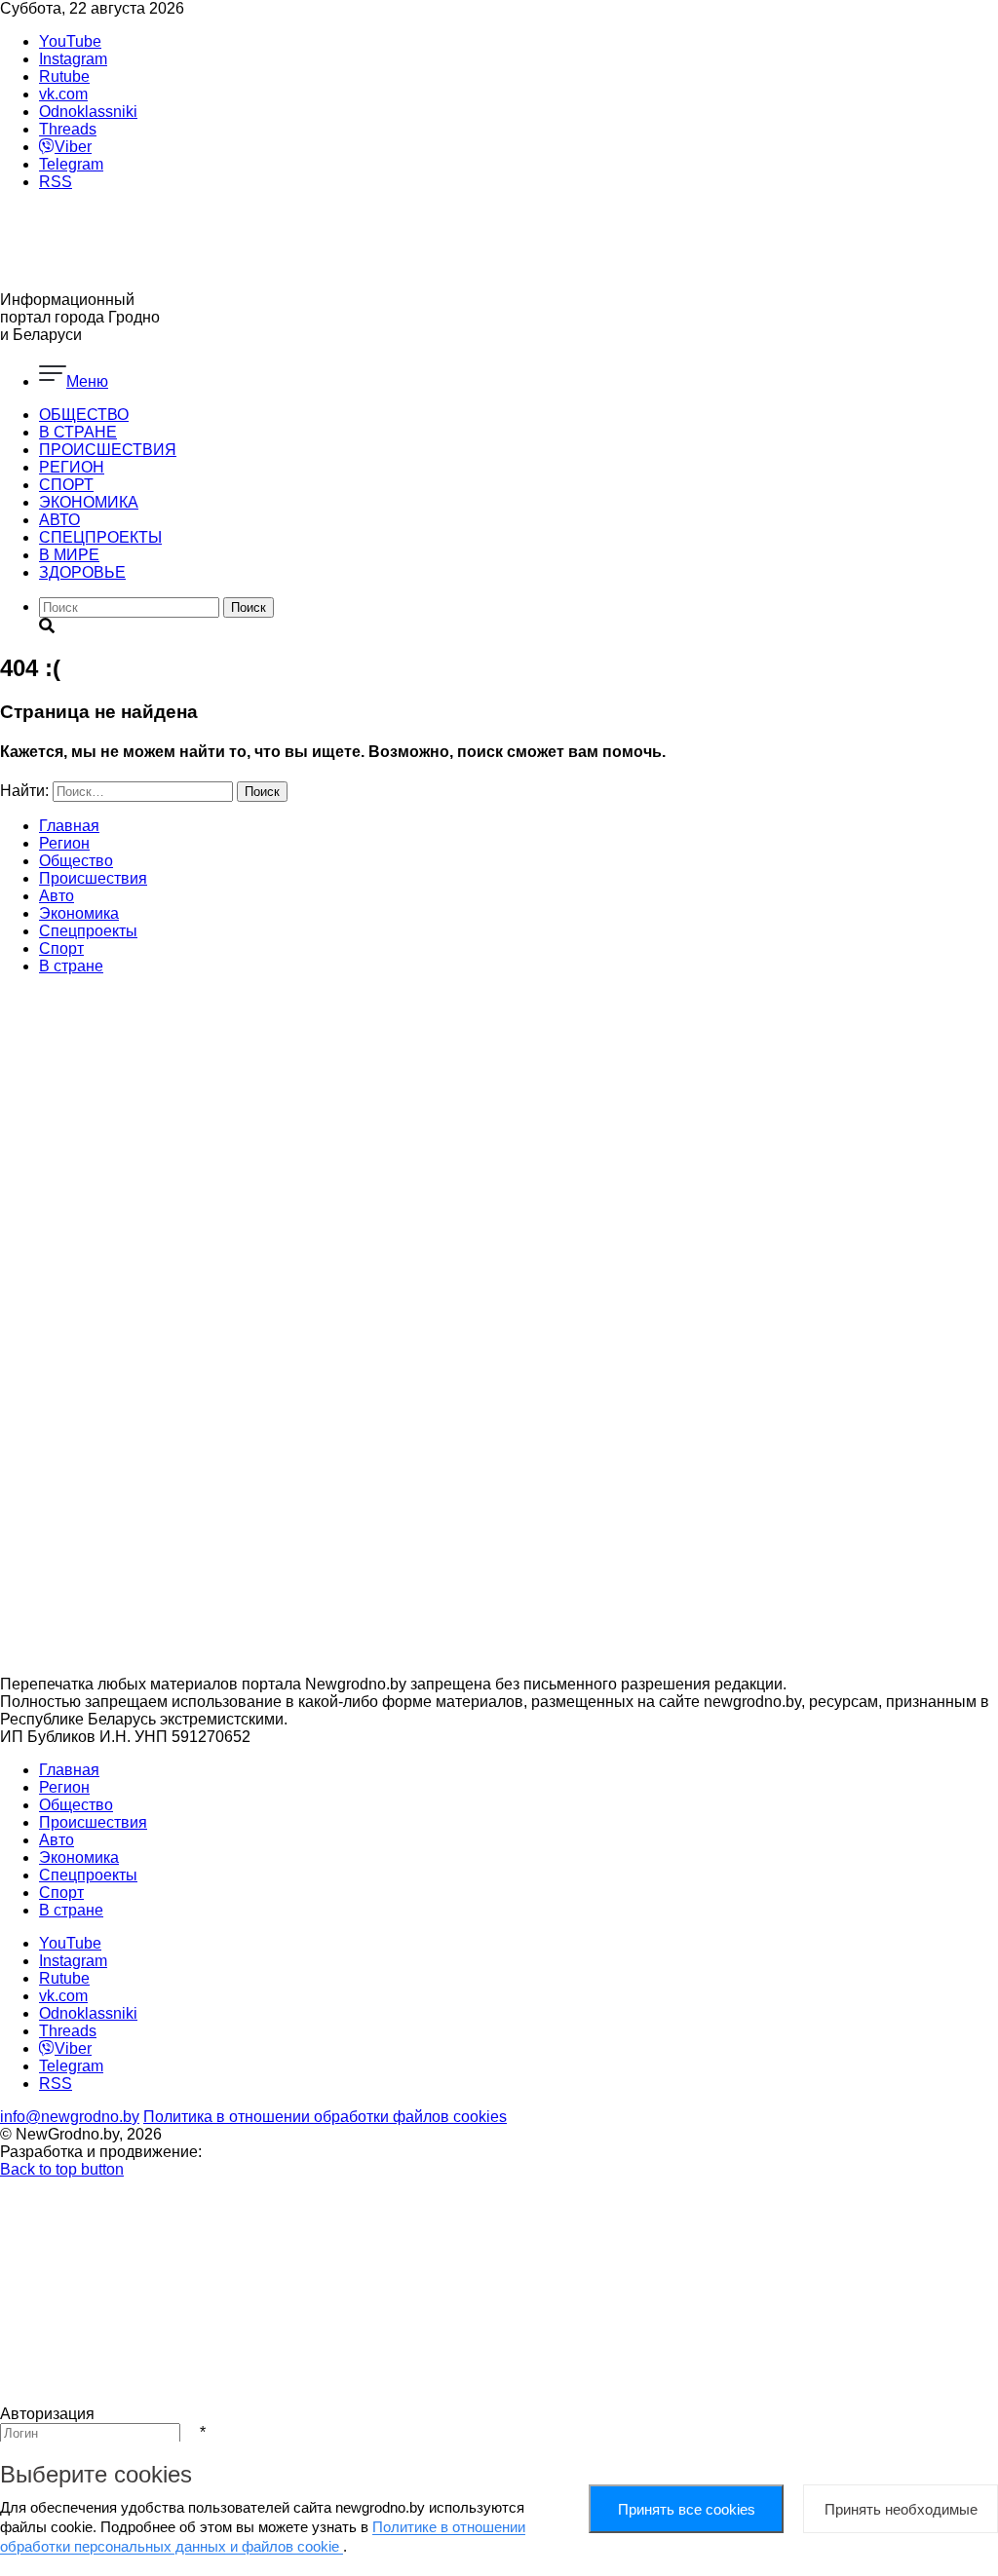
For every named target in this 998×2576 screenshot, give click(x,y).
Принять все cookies (687, 2509)
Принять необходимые (901, 2509)
